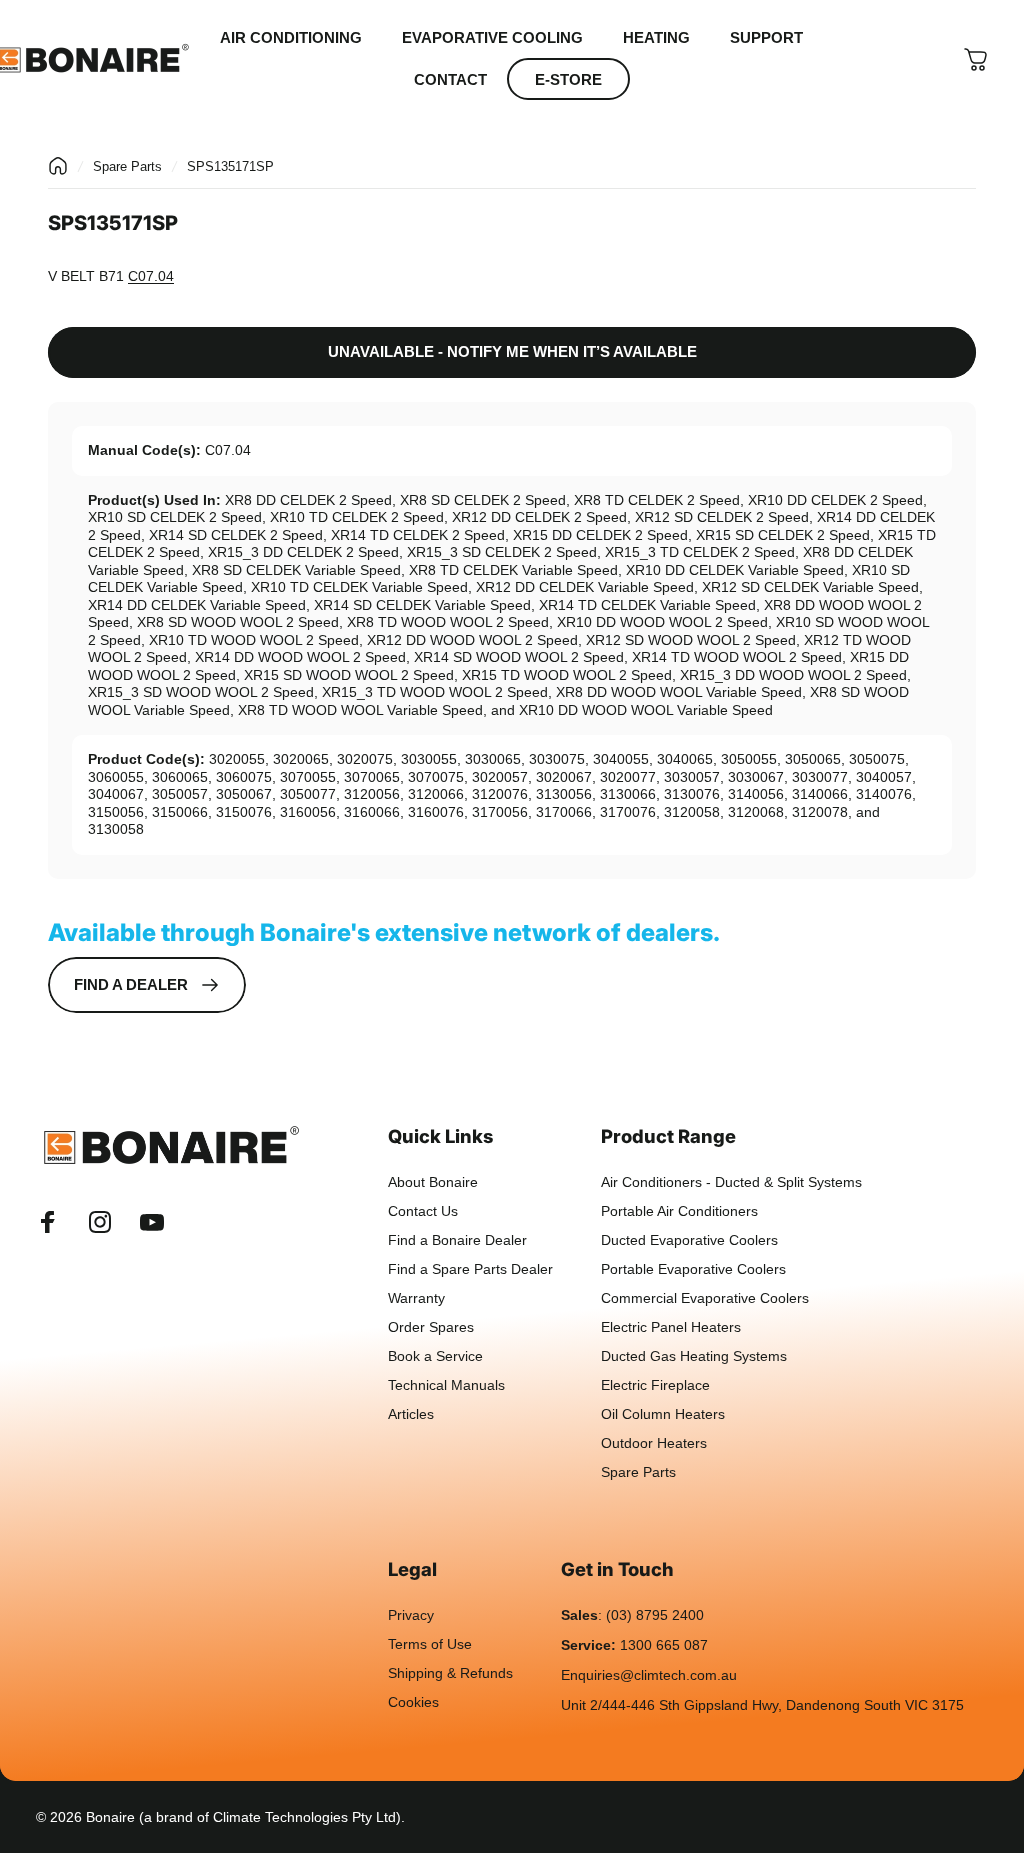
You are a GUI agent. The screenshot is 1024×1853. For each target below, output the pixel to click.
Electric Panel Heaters (671, 1327)
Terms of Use (430, 1644)
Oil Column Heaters (663, 1414)
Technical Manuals (446, 1385)
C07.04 (151, 276)
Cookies (413, 1702)
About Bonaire (433, 1182)
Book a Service (435, 1356)
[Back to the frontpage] (58, 166)
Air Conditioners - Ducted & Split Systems (731, 1182)
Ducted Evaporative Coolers (689, 1240)
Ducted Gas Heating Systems (694, 1356)
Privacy (411, 1615)
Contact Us (423, 1211)
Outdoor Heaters (654, 1443)
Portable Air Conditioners (679, 1211)
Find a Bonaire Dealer (457, 1240)
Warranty (416, 1298)
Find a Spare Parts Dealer (470, 1269)
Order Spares (431, 1327)
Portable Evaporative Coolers (693, 1269)
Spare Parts (127, 166)
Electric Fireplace (655, 1385)
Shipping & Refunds (450, 1673)
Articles (411, 1414)
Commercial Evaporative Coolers (705, 1298)
